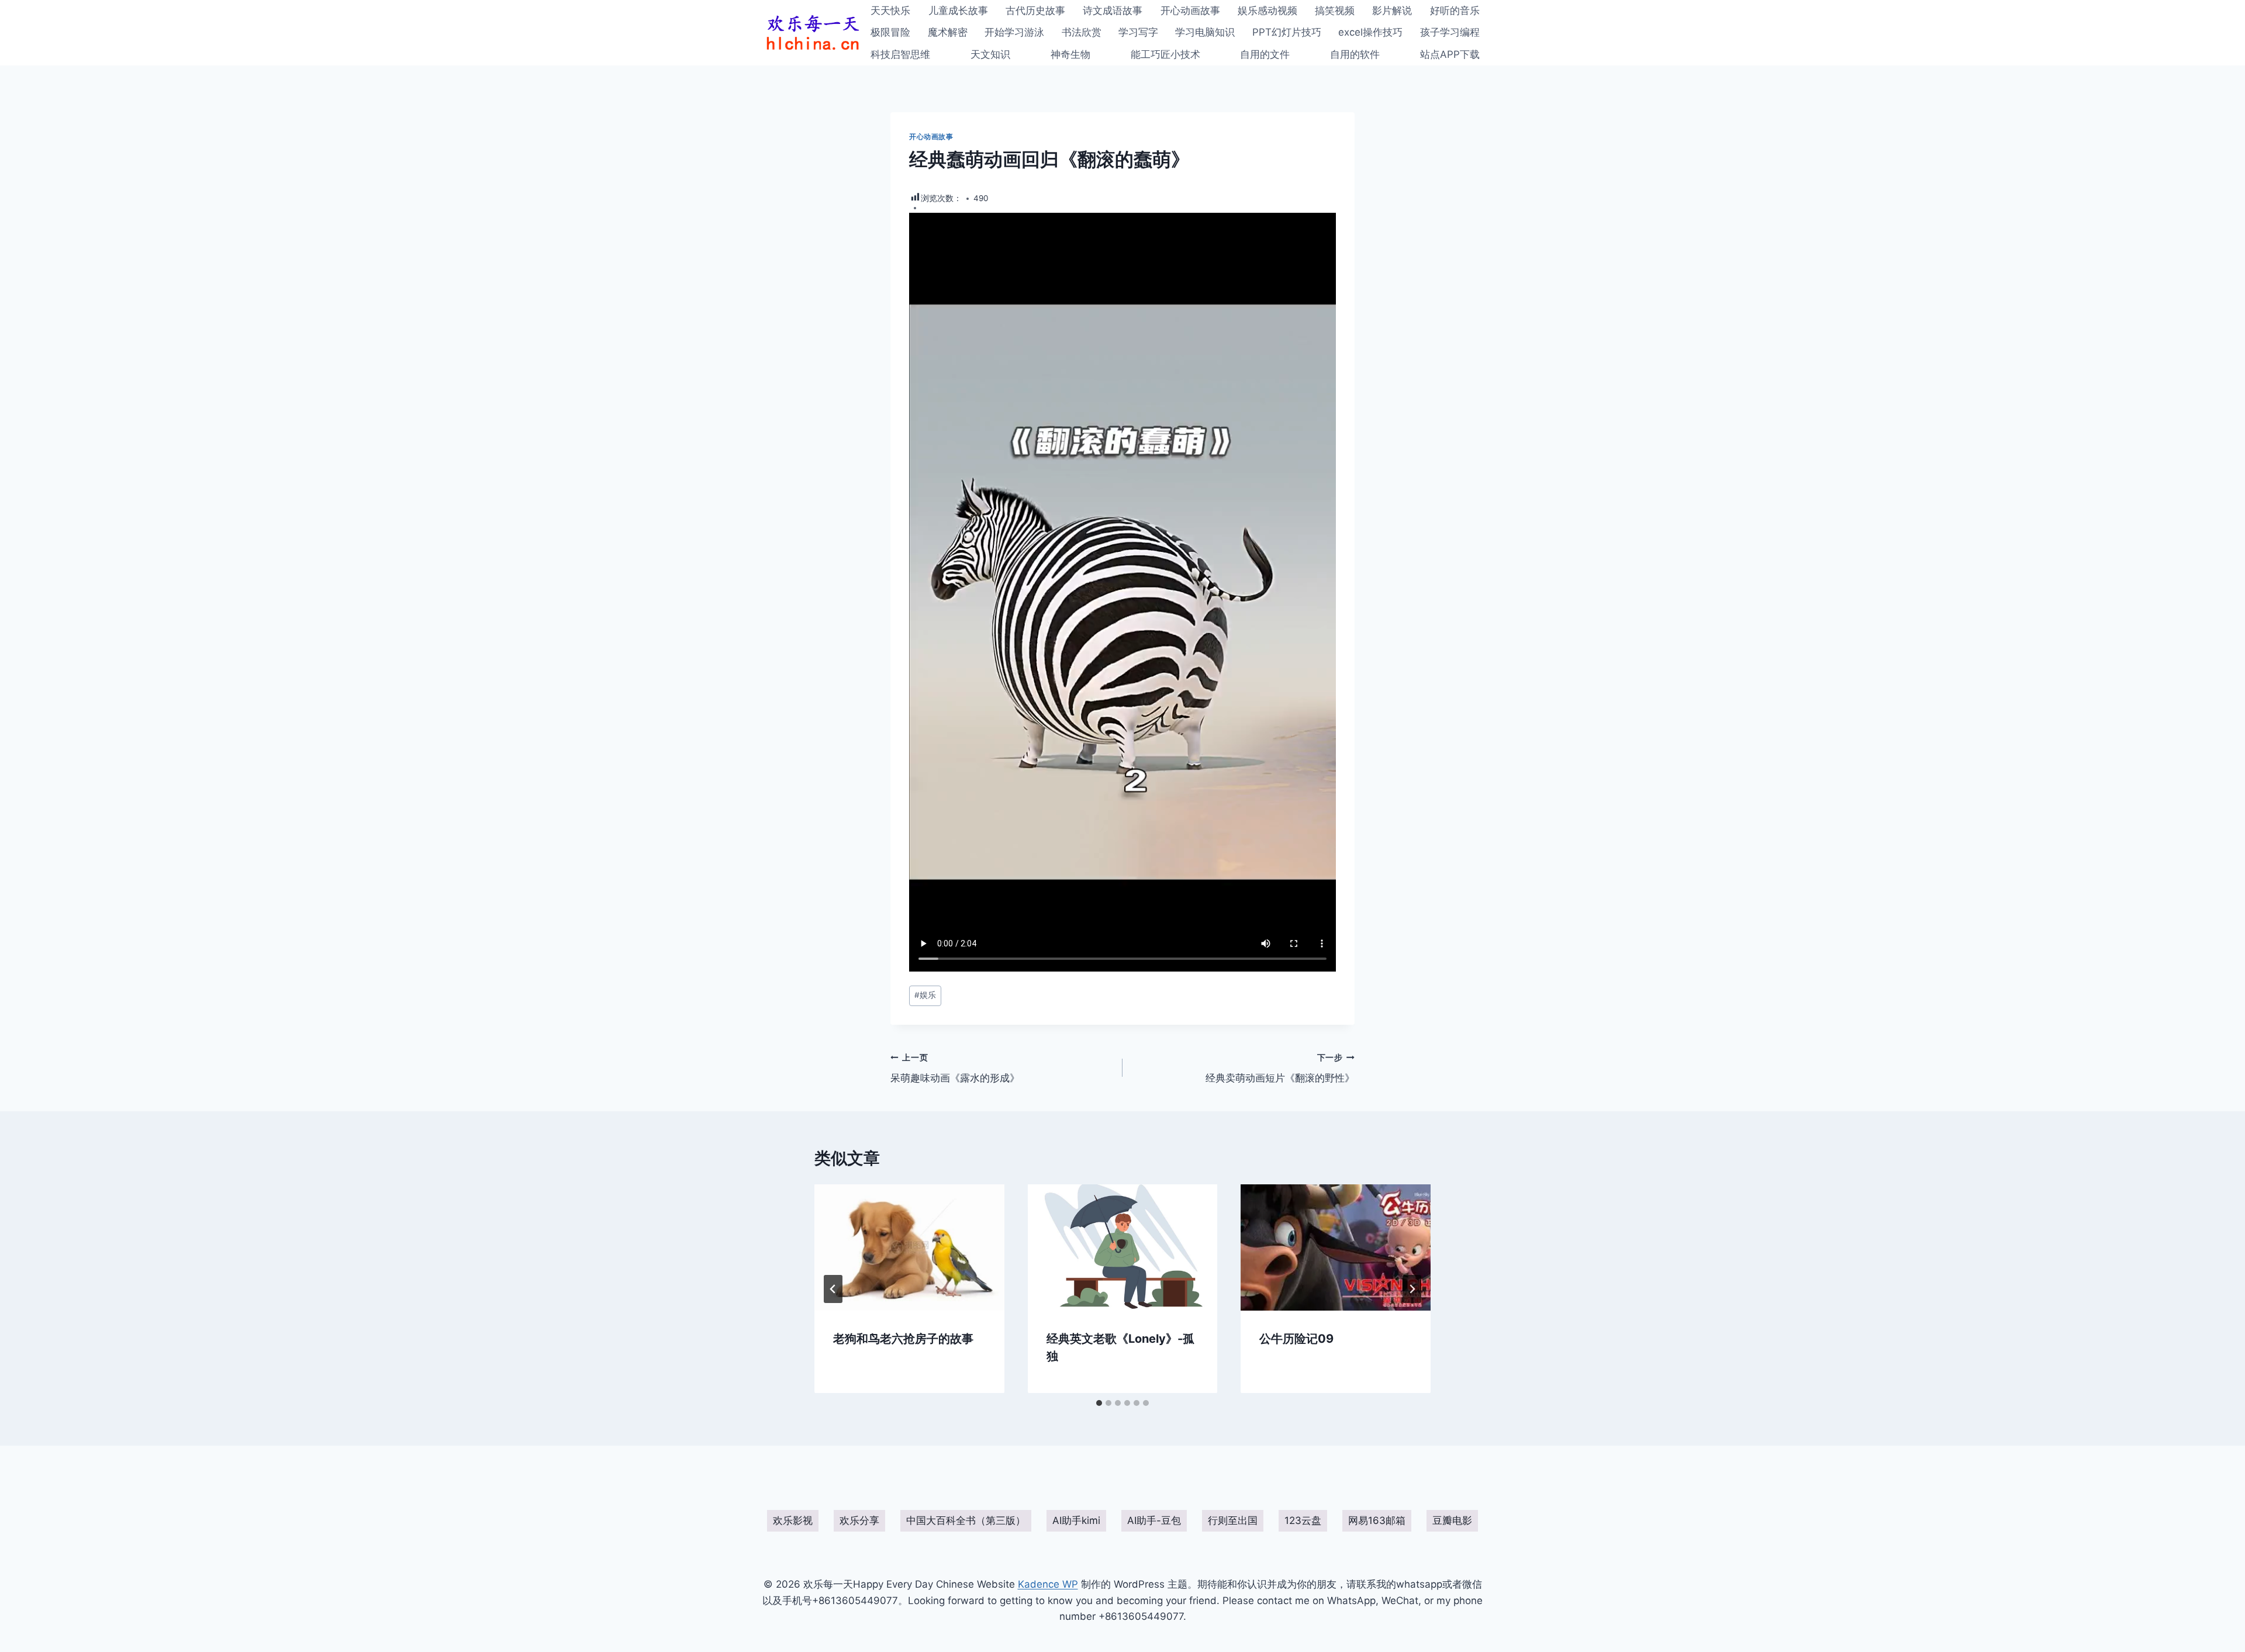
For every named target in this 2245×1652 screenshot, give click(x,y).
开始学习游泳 (1014, 32)
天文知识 (990, 54)
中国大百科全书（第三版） (966, 1520)
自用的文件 (1265, 54)
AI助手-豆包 (1154, 1520)
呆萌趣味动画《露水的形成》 (955, 1068)
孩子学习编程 (1450, 32)
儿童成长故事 (958, 11)
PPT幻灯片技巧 (1287, 32)
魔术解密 (948, 32)
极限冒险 (890, 32)
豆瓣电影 (1452, 1520)
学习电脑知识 (1205, 32)
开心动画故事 (1190, 11)
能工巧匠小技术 (1165, 54)
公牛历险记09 (1296, 1338)
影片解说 (1392, 11)
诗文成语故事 (1113, 11)
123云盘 (1303, 1520)
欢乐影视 (793, 1520)
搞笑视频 (1335, 11)
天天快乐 (890, 11)
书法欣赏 (1082, 32)
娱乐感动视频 (1267, 11)
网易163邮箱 (1377, 1520)
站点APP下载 (1450, 54)
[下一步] (1412, 1289)
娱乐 (925, 995)
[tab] (1099, 1403)
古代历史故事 (1035, 11)
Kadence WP (1048, 1584)
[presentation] (909, 1247)
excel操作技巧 (1370, 32)
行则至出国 (1233, 1520)
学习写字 (1138, 32)
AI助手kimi (1076, 1520)
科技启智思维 (900, 54)
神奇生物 (1070, 54)
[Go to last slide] (833, 1289)
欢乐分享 (859, 1520)
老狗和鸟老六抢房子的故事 (903, 1338)
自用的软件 (1355, 54)
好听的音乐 (1455, 11)
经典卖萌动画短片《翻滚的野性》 (1280, 1068)
